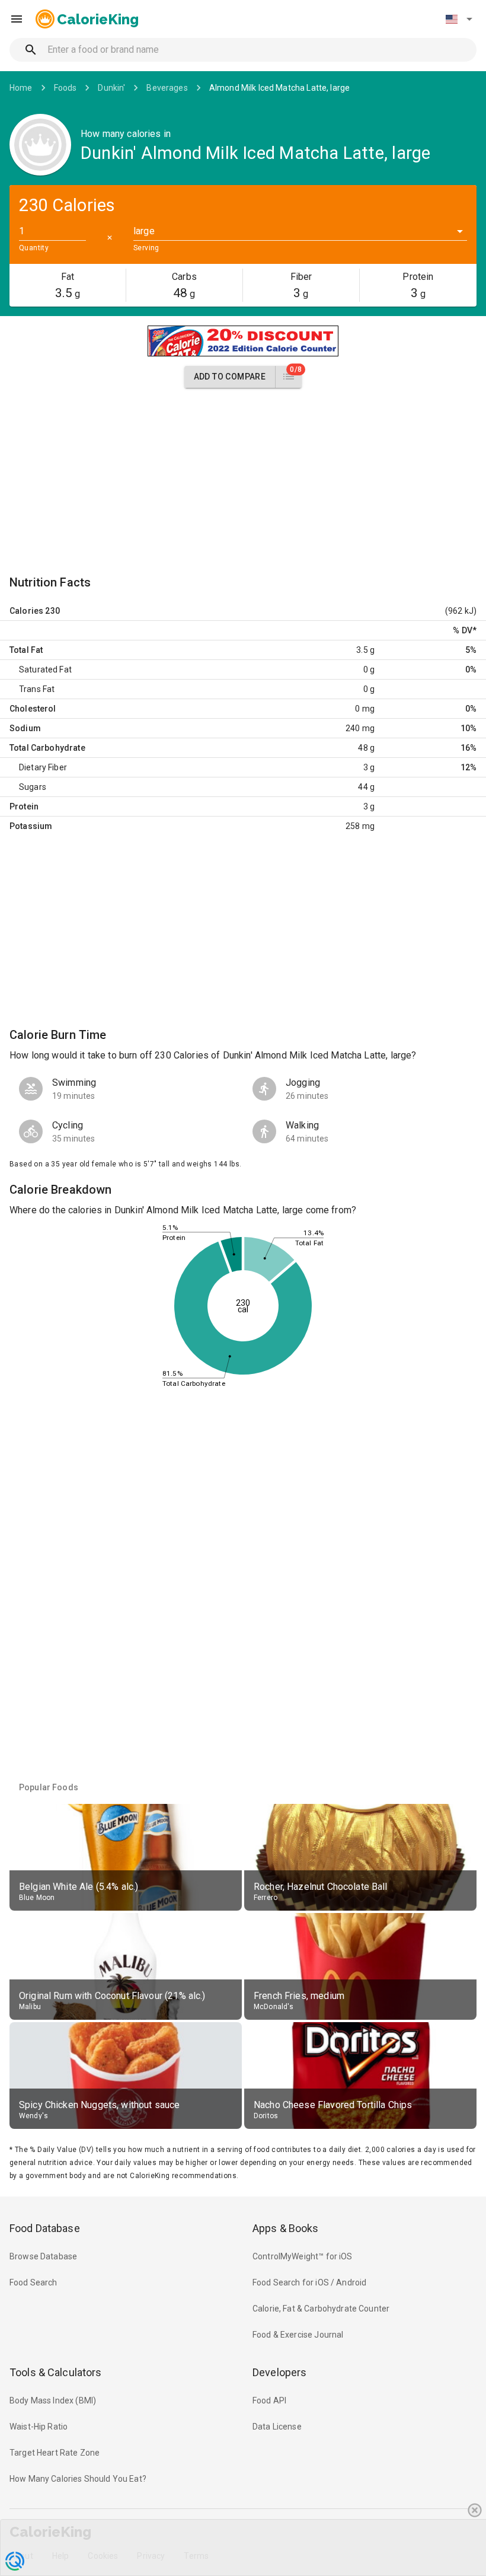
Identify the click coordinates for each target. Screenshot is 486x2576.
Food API (269, 2400)
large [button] (144, 231)
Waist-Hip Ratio (39, 2427)
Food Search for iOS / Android (309, 2282)
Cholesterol (33, 709)
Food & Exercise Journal (298, 2335)
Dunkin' (111, 88)
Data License (277, 2427)
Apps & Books (286, 2228)
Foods (65, 88)
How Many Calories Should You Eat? (78, 2479)
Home (21, 88)
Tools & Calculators (56, 2372)
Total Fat (26, 650)
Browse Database (43, 2256)
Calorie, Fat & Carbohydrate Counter (321, 2309)
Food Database (45, 2228)
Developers (279, 2372)
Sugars (33, 787)
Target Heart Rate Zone (55, 2453)
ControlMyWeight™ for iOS (303, 2256)
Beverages (167, 88)
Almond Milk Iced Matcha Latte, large (279, 88)
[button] (459, 19)
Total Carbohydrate (47, 748)
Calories (26, 611)
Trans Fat (37, 689)
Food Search (33, 2282)
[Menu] (17, 19)
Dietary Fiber (43, 767)
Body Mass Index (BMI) (53, 2400)
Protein (24, 806)
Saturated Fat (45, 669)
